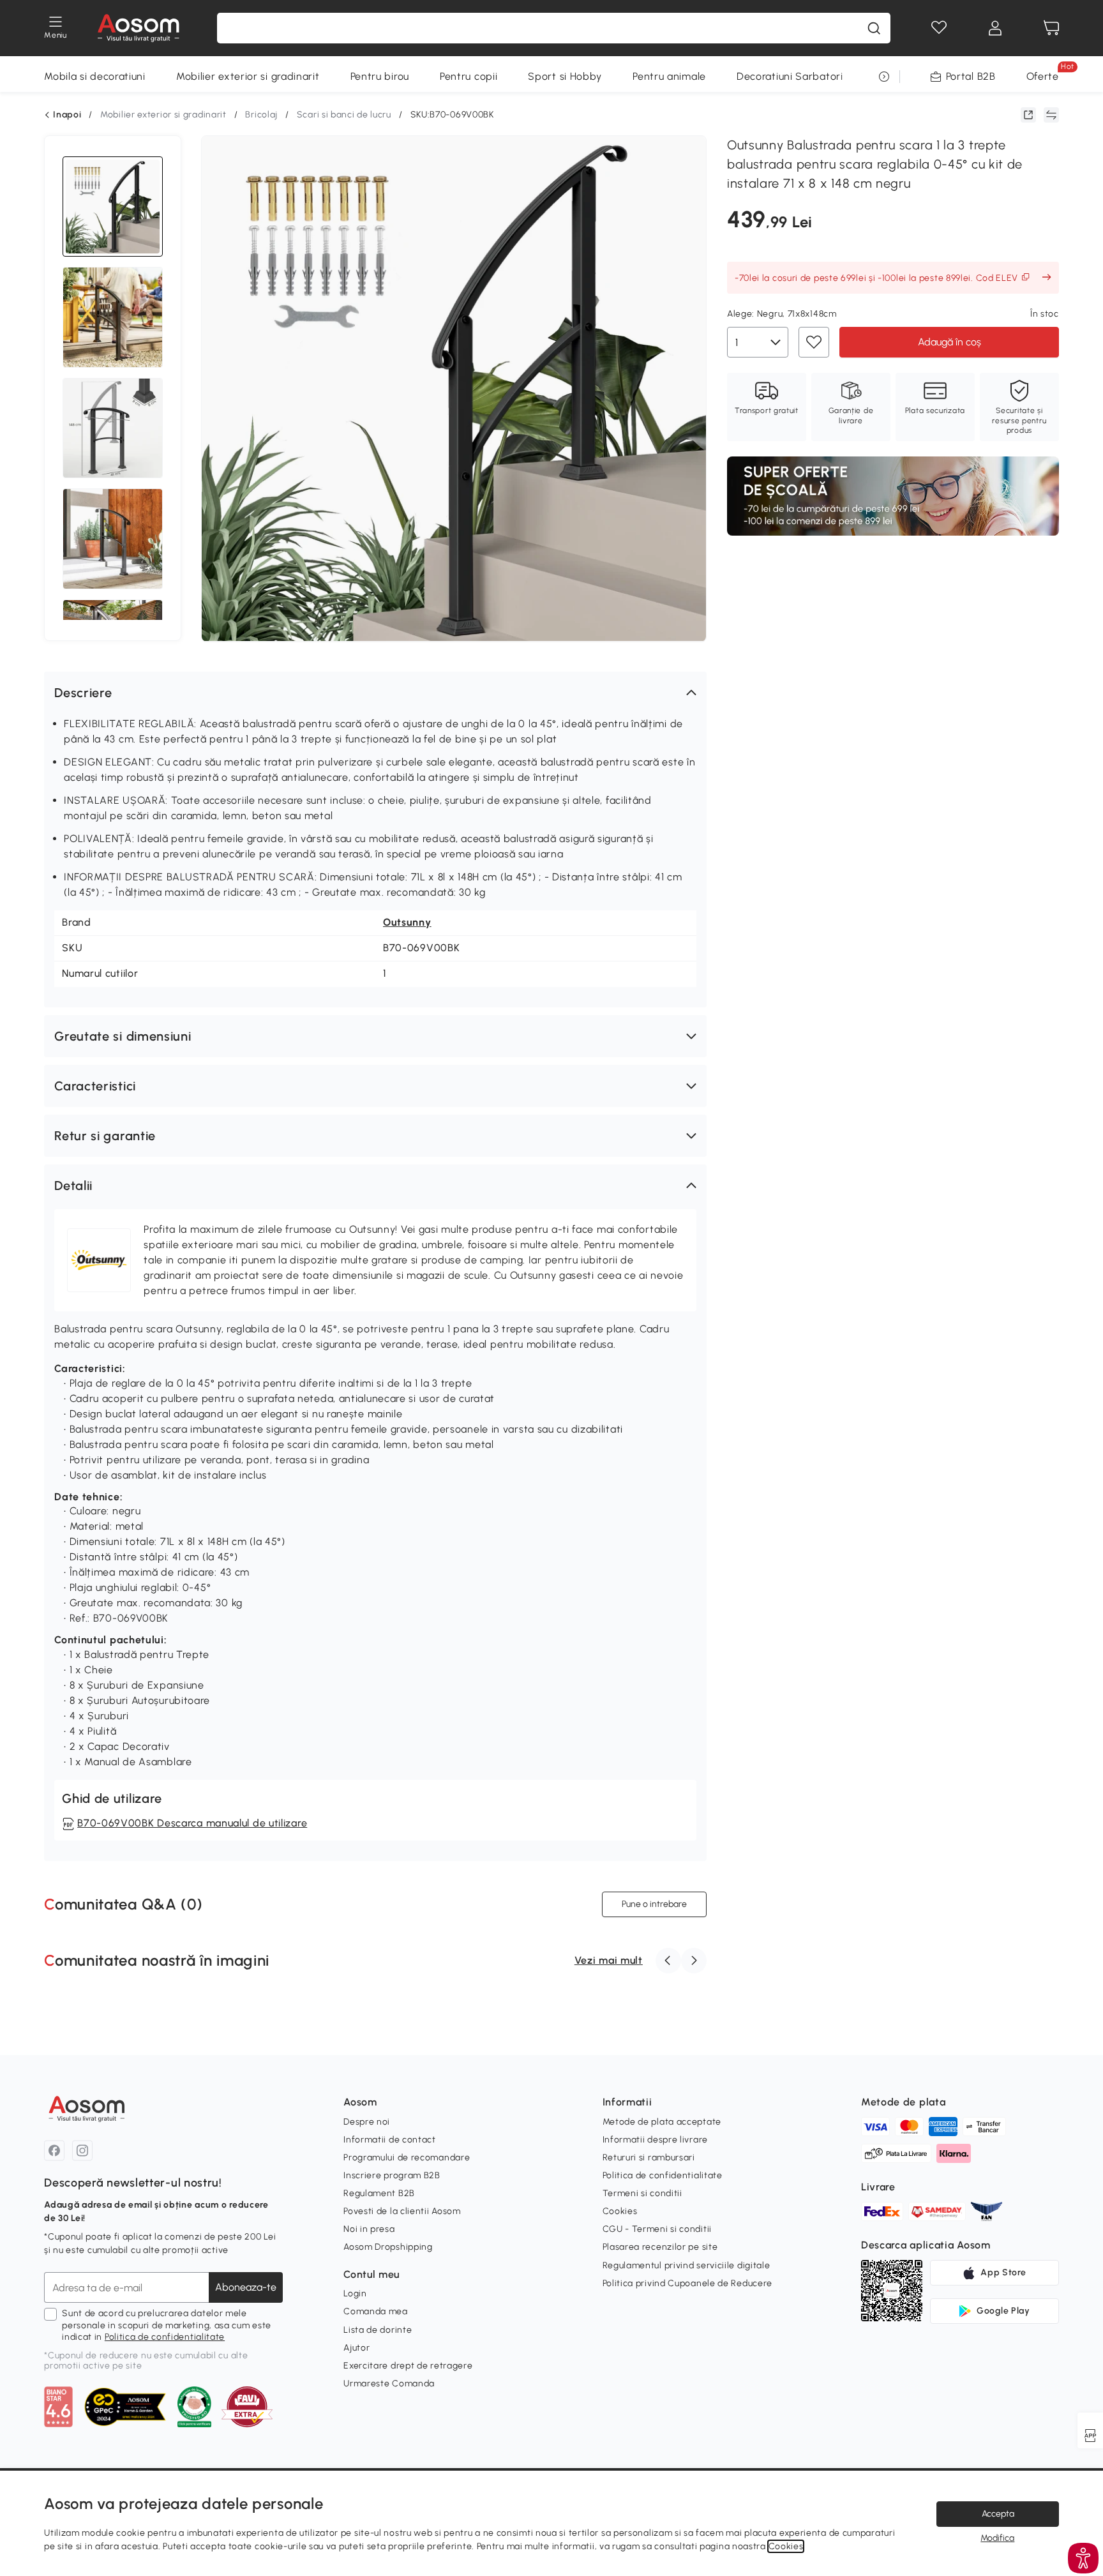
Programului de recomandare (407, 2158)
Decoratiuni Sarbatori (790, 76)
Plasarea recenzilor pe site (660, 2247)
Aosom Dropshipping (388, 2247)
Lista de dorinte (378, 2330)
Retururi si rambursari (649, 2158)
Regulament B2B (379, 2193)
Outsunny (407, 922)
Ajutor (356, 2348)
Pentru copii (469, 76)
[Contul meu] (995, 28)
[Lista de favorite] (939, 28)
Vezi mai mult (609, 1960)
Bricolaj (261, 115)
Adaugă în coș (949, 342)
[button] (375, 693)
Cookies (620, 2211)
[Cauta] (874, 28)
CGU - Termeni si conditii (657, 2229)
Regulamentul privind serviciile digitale (687, 2265)
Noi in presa (369, 2229)
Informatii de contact (390, 2140)
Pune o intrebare (654, 1904)
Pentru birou (380, 76)
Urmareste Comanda (389, 2384)
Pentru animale (669, 76)
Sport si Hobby (565, 76)
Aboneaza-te (246, 2287)
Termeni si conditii (642, 2193)
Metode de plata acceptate (662, 2122)
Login (355, 2294)
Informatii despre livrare (656, 2140)
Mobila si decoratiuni (95, 76)
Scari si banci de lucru (344, 115)
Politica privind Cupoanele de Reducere (688, 2283)
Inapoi (67, 115)
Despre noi (367, 2122)
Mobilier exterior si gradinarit (248, 76)
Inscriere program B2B (392, 2175)
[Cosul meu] (1051, 28)
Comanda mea (376, 2311)
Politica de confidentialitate (165, 2337)
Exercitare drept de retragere (408, 2366)
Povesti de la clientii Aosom (402, 2211)
